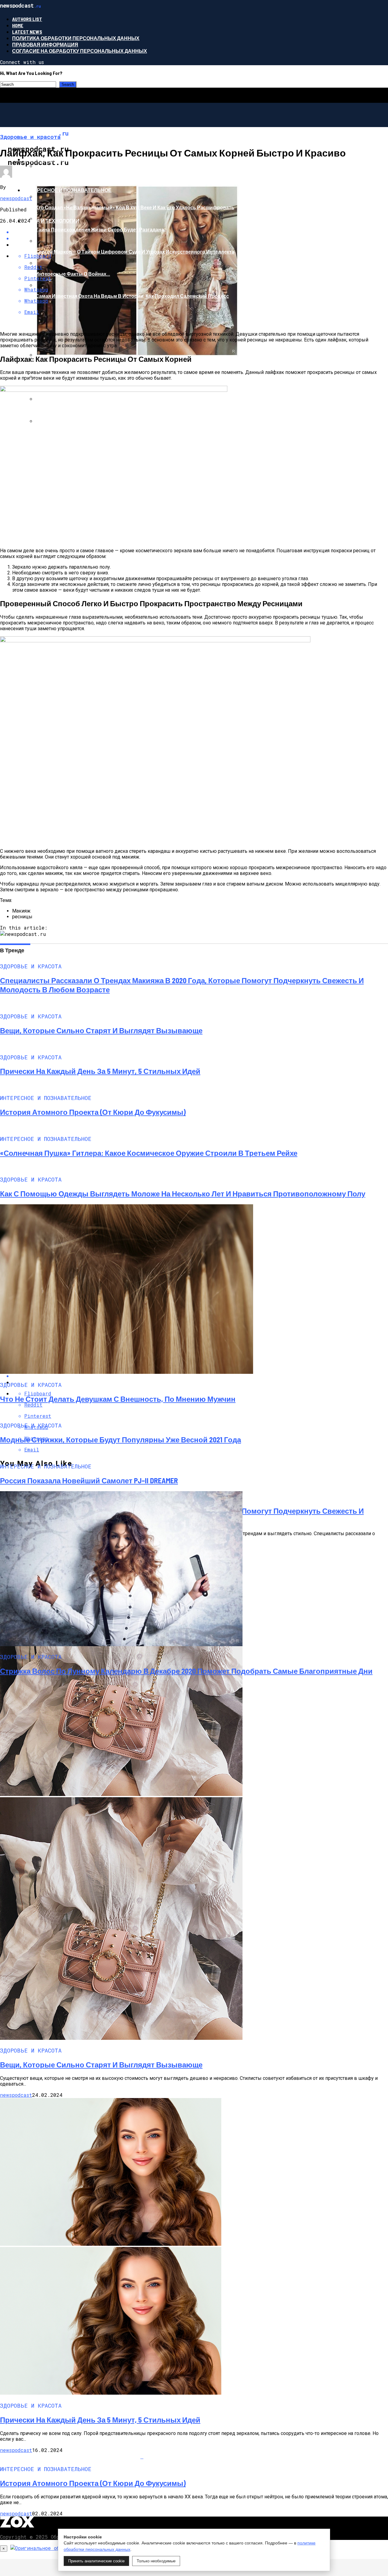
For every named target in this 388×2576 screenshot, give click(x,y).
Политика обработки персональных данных (76, 38)
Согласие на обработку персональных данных (80, 51)
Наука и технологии (51, 221)
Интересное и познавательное (67, 190)
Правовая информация (45, 44)
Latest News (27, 32)
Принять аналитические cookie (96, 2561)
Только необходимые (156, 2561)
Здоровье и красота (52, 159)
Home (18, 25)
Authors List (27, 19)
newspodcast (16, 198)
